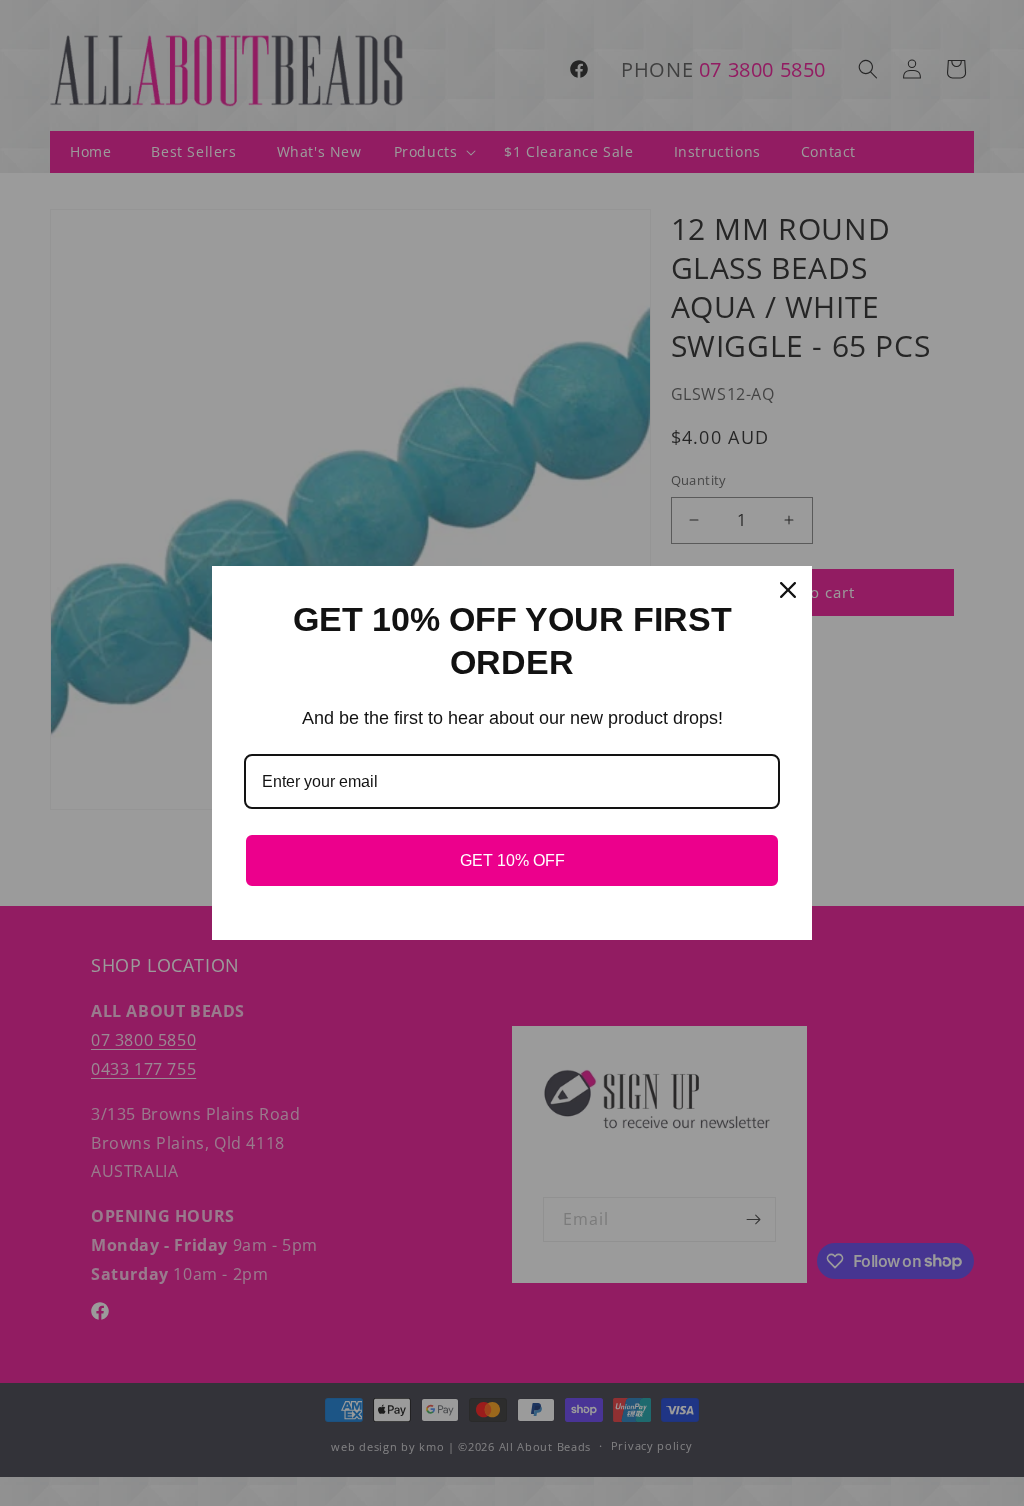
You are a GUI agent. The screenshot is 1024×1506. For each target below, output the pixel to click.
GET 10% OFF (512, 860)
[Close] (788, 590)
